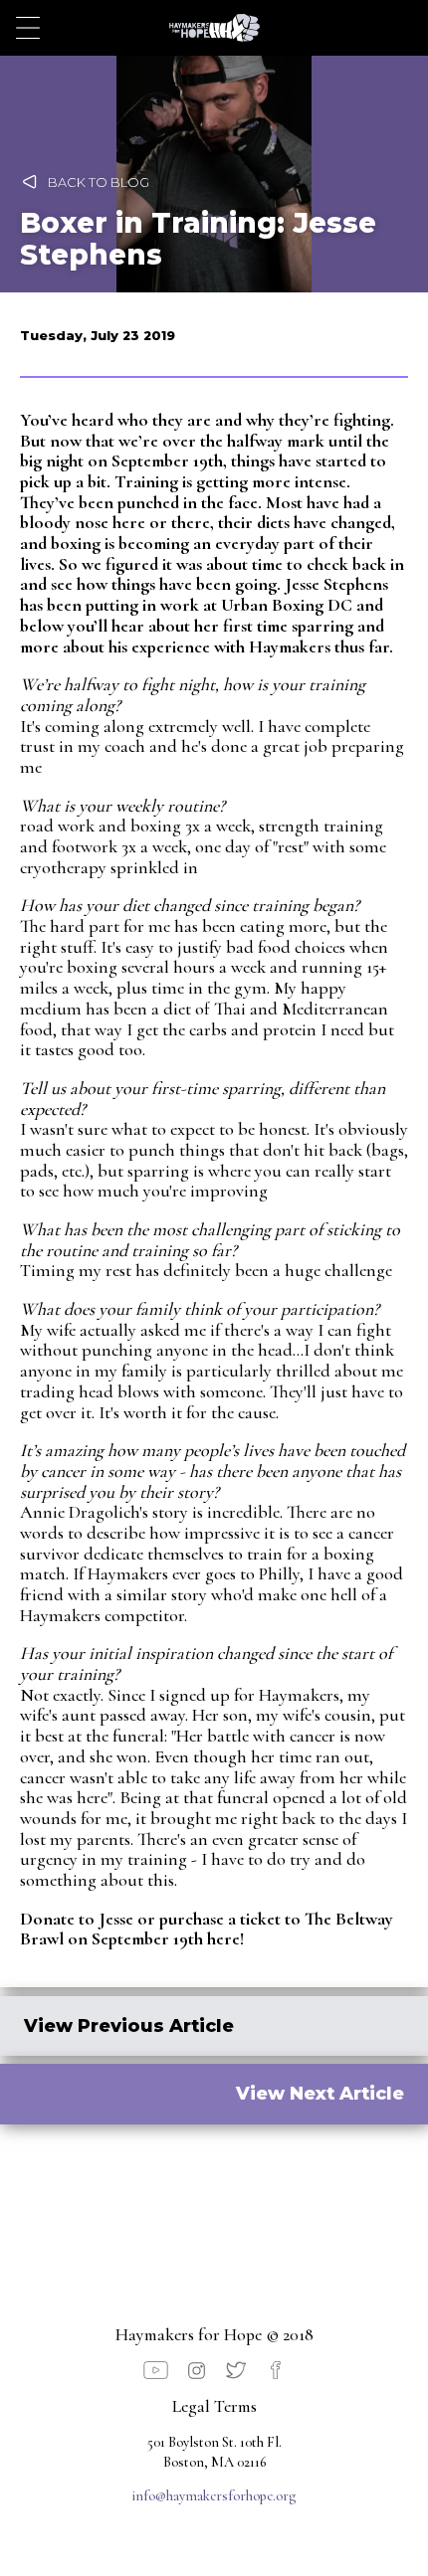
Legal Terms (214, 2407)
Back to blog (99, 183)
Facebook (277, 2370)
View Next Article (320, 2093)
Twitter (236, 2370)
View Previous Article (129, 2025)
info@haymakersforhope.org (214, 2496)
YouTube (156, 2370)
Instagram (197, 2370)
